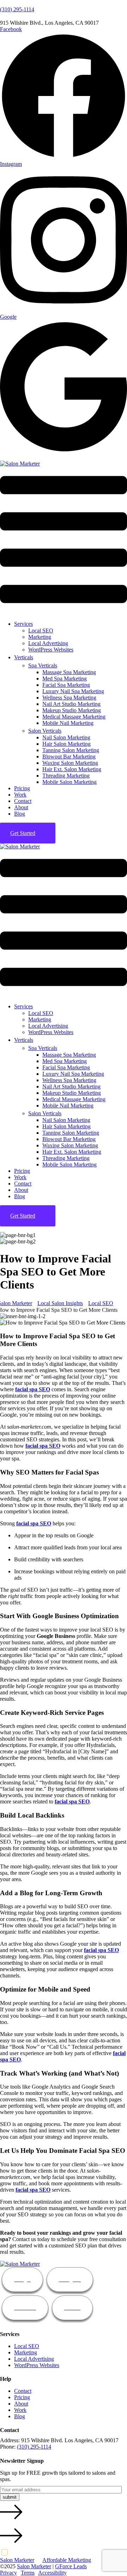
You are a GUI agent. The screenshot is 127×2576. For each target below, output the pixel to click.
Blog (20, 814)
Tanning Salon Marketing (71, 750)
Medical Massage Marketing (74, 717)
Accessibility (52, 2573)
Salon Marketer (17, 2560)
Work (20, 795)
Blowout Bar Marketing (69, 756)
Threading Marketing (66, 776)
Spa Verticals (43, 665)
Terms (28, 2573)
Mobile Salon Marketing (69, 782)
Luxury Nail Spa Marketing (73, 691)
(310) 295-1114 (17, 9)
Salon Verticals (45, 731)
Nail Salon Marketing (66, 737)
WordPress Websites (51, 650)
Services (23, 624)
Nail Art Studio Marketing (71, 704)
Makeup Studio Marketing (72, 710)
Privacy (8, 2573)
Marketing (40, 637)
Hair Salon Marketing (66, 744)
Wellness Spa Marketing (69, 698)
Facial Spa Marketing (66, 685)
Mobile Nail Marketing (68, 723)
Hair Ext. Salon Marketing (72, 769)
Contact (23, 801)
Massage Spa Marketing (69, 672)
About (21, 807)
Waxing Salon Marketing (70, 763)
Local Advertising (48, 643)
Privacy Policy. (57, 2552)
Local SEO (41, 631)
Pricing (22, 788)
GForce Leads (71, 2566)
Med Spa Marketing (65, 678)
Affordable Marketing (67, 2560)
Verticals (24, 657)
